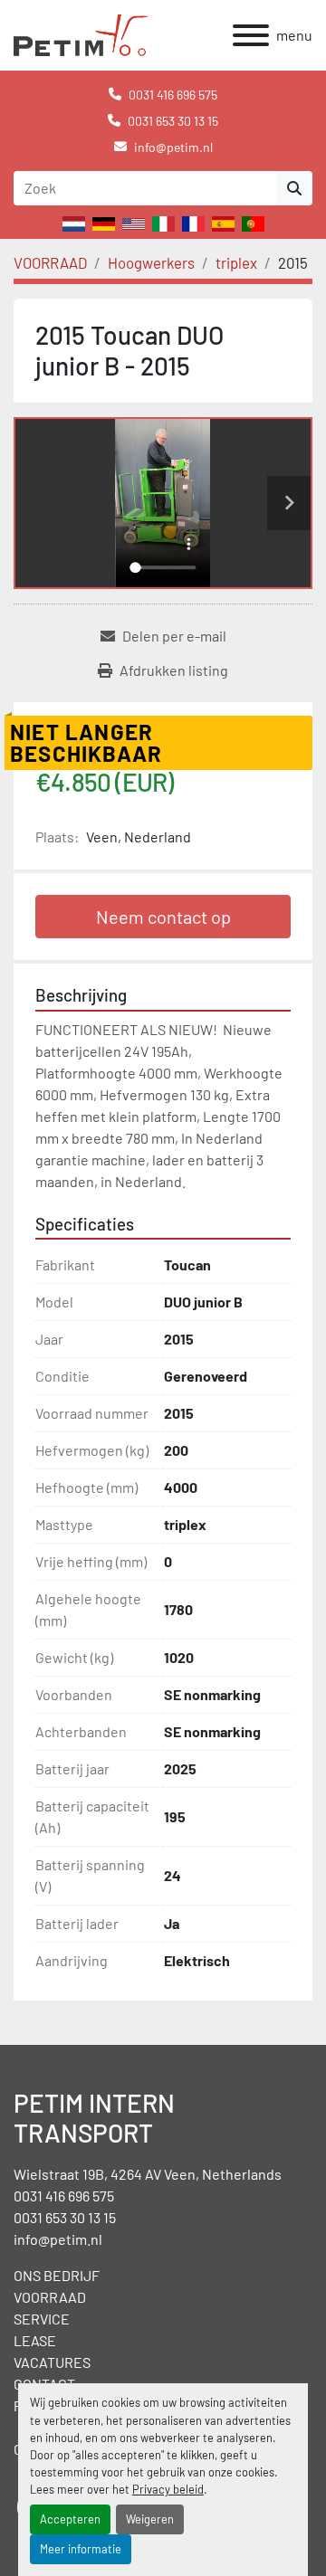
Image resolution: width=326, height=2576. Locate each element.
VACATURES (52, 2362)
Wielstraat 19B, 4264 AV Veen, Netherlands (148, 2174)
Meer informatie (81, 2549)
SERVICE (42, 2319)
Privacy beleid (168, 2489)
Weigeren (150, 2519)
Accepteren (70, 2519)
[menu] (251, 35)
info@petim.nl (173, 147)
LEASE (35, 2340)
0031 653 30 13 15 (173, 121)
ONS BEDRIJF (57, 2275)
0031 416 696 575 (173, 95)
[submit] (294, 188)
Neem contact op (163, 917)
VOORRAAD (50, 2297)
